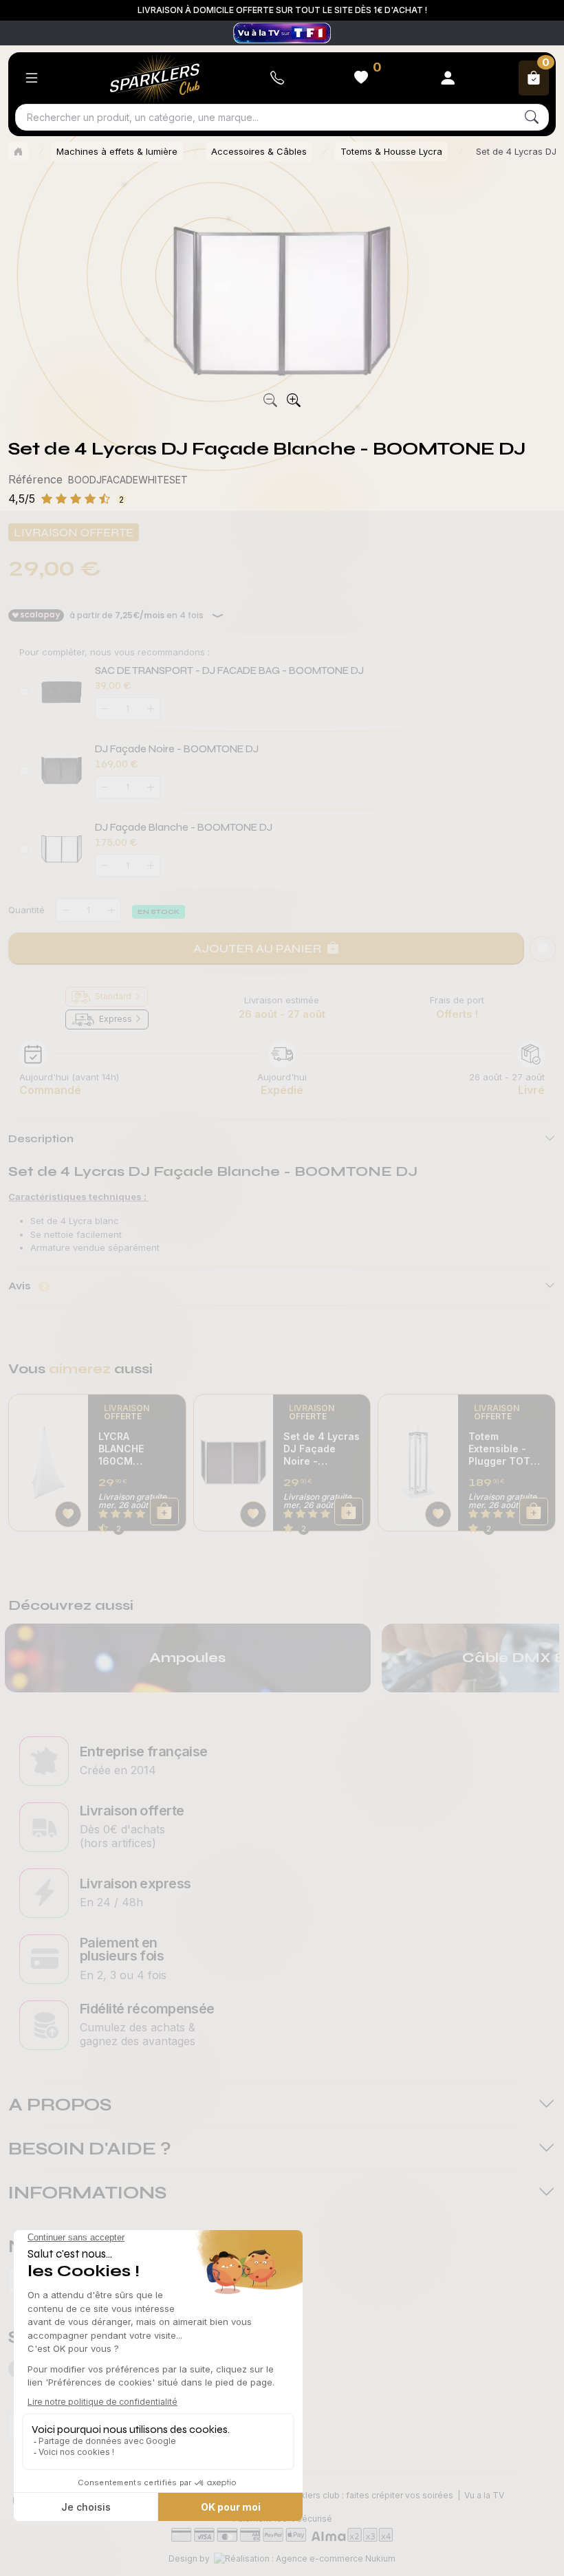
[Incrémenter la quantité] (111, 910)
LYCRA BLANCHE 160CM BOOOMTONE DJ (131, 1449)
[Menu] (32, 78)
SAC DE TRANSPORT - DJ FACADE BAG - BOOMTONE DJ (229, 670)
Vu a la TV (484, 2495)
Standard (113, 996)
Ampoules (187, 1658)
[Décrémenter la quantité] (65, 910)
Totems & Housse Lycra (391, 151)
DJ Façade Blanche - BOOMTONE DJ (184, 827)
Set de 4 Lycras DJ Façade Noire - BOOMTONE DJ (322, 1449)
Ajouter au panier (257, 948)
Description (41, 1138)
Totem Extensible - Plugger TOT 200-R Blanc (499, 1449)
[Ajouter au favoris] (543, 949)
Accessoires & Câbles (259, 151)
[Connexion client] (448, 78)
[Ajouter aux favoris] (68, 1514)
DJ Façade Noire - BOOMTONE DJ (177, 749)
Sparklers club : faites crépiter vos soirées (368, 2495)
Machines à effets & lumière (117, 151)
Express (116, 1019)
